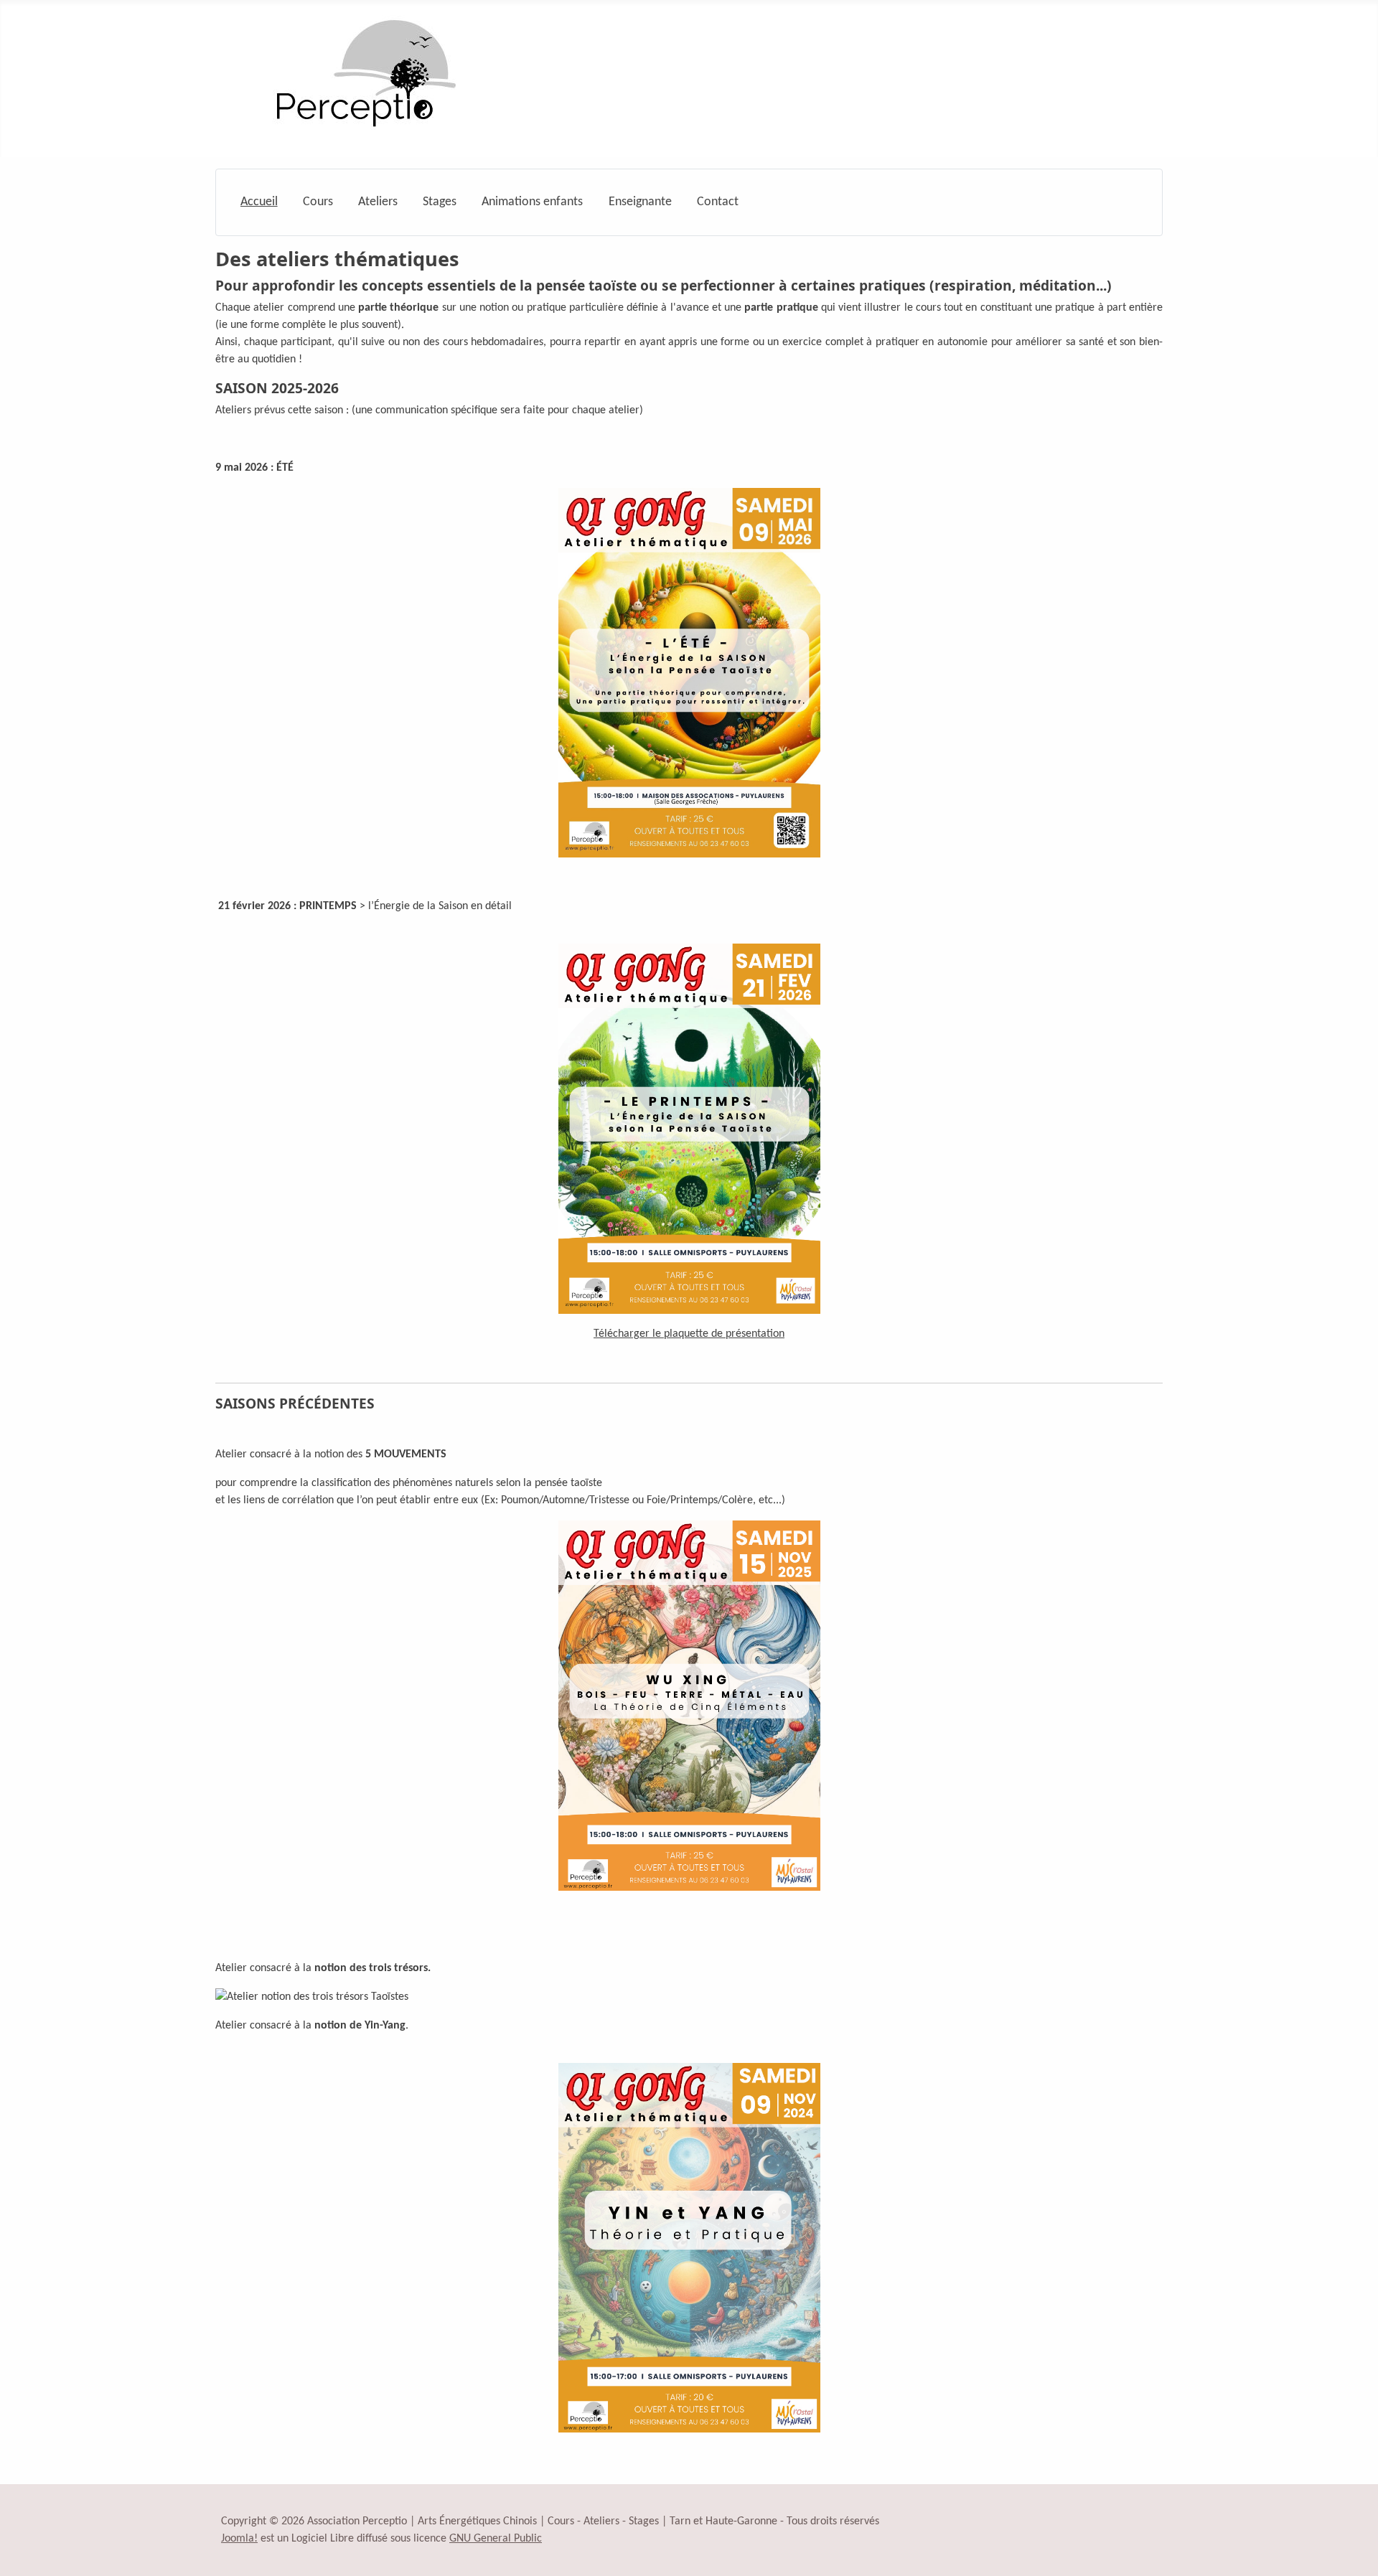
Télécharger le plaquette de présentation (689, 1334)
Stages (440, 202)
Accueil (259, 202)
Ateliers (378, 202)
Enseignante (640, 202)
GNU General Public (496, 2539)
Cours (318, 202)
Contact (718, 202)
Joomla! (239, 2539)
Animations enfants (532, 202)
